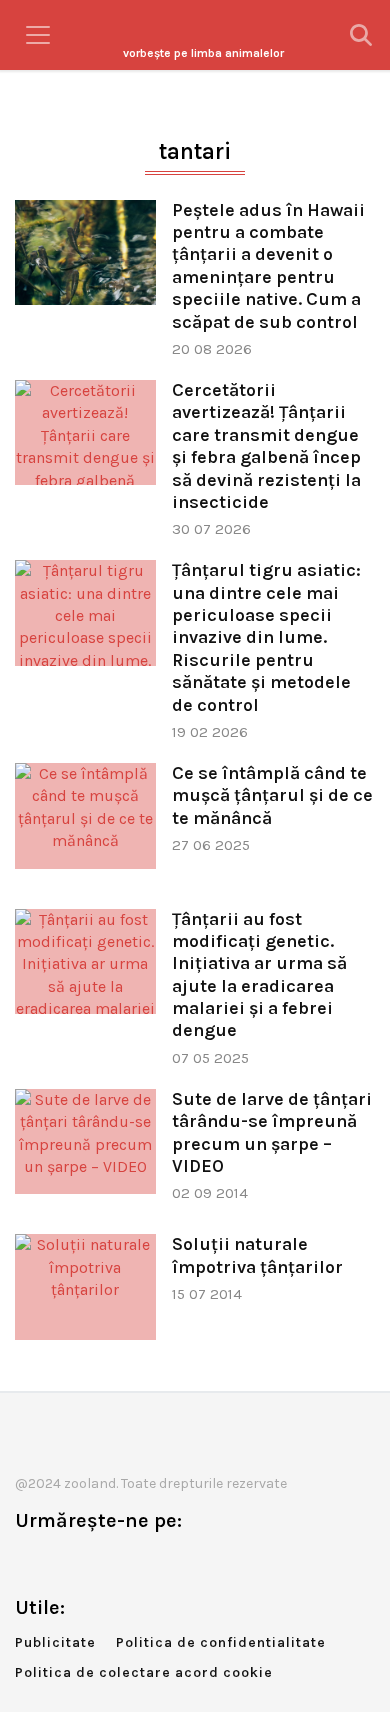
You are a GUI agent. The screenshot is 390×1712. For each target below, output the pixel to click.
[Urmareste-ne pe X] (63, 1562)
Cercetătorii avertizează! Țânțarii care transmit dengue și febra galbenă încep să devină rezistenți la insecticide (266, 446)
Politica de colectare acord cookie (144, 1672)
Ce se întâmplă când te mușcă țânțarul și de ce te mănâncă (272, 795)
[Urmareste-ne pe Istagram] (96, 1562)
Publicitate (55, 1642)
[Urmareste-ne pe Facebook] (30, 1562)
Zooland (203, 53)
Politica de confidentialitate (221, 1642)
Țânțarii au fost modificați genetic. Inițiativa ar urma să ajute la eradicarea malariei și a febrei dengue (259, 975)
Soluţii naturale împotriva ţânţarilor (257, 1255)
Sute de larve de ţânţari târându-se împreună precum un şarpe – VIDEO (272, 1132)
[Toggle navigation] (38, 35)
